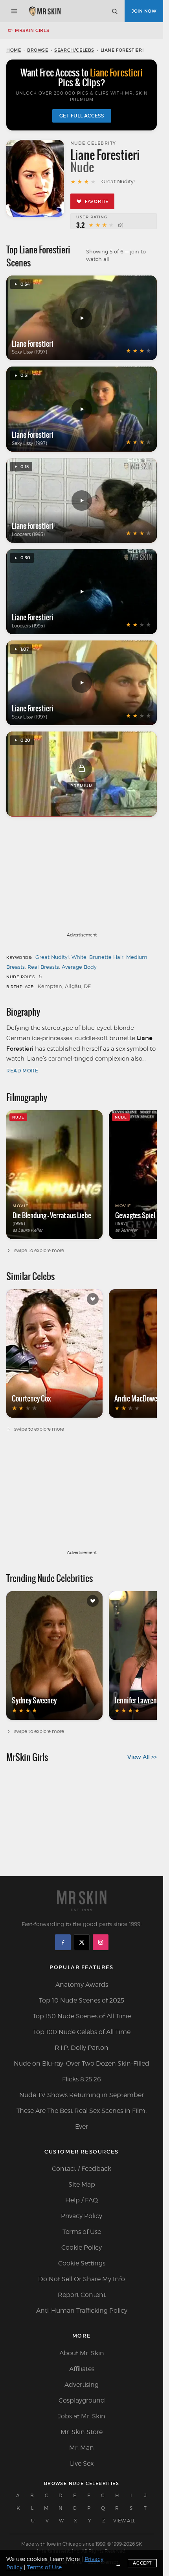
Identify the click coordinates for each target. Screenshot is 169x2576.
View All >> (142, 1757)
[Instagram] (101, 1942)
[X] (82, 1942)
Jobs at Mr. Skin (82, 2416)
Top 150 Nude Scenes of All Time (82, 2016)
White (79, 957)
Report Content (82, 2295)
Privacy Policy (82, 2216)
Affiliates (82, 2369)
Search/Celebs (74, 50)
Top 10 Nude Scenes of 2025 (82, 2000)
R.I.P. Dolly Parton (82, 2048)
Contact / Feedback (82, 2169)
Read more (22, 1071)
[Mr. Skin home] (45, 11)
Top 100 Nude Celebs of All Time (82, 2032)
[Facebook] (63, 1942)
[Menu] (14, 11)
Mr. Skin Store (82, 2432)
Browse (38, 50)
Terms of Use (82, 2232)
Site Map (82, 2184)
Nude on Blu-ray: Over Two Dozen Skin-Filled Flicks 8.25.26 (82, 2071)
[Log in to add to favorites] (93, 1299)
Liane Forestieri (33, 344)
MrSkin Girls (32, 30)
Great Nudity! (52, 957)
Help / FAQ (82, 2200)
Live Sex (82, 2463)
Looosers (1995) (28, 534)
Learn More (65, 2559)
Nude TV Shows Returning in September (82, 2095)
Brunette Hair (106, 957)
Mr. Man (82, 2448)
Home (14, 50)
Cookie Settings (82, 2263)
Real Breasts (43, 967)
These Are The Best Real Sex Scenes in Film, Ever (82, 2119)
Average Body (79, 967)
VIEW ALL (124, 2521)
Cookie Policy (82, 2247)
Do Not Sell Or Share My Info (82, 2279)
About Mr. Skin (82, 2353)
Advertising (82, 2385)
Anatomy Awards (82, 1985)
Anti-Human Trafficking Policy (82, 2311)
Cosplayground (82, 2400)
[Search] (114, 11)
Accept (142, 2563)
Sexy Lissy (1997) (29, 352)
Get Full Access (82, 116)
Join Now (144, 11)
